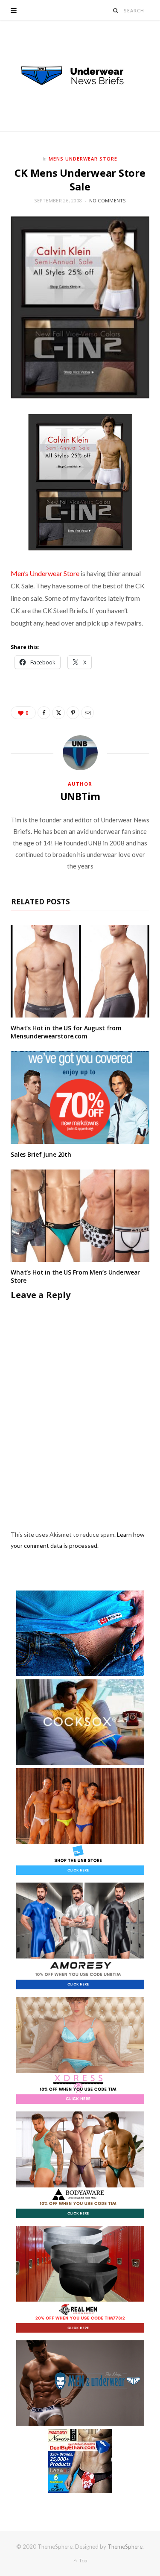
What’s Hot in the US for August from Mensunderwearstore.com (66, 1032)
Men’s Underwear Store (45, 573)
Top (83, 2560)
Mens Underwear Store (83, 159)
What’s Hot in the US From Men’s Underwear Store (75, 1276)
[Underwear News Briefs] (80, 76)
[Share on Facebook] (44, 713)
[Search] (116, 10)
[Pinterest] (73, 713)
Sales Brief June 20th (41, 1154)
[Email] (87, 713)
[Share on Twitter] (58, 713)
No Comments (108, 200)
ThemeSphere (125, 2547)
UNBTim (80, 796)
